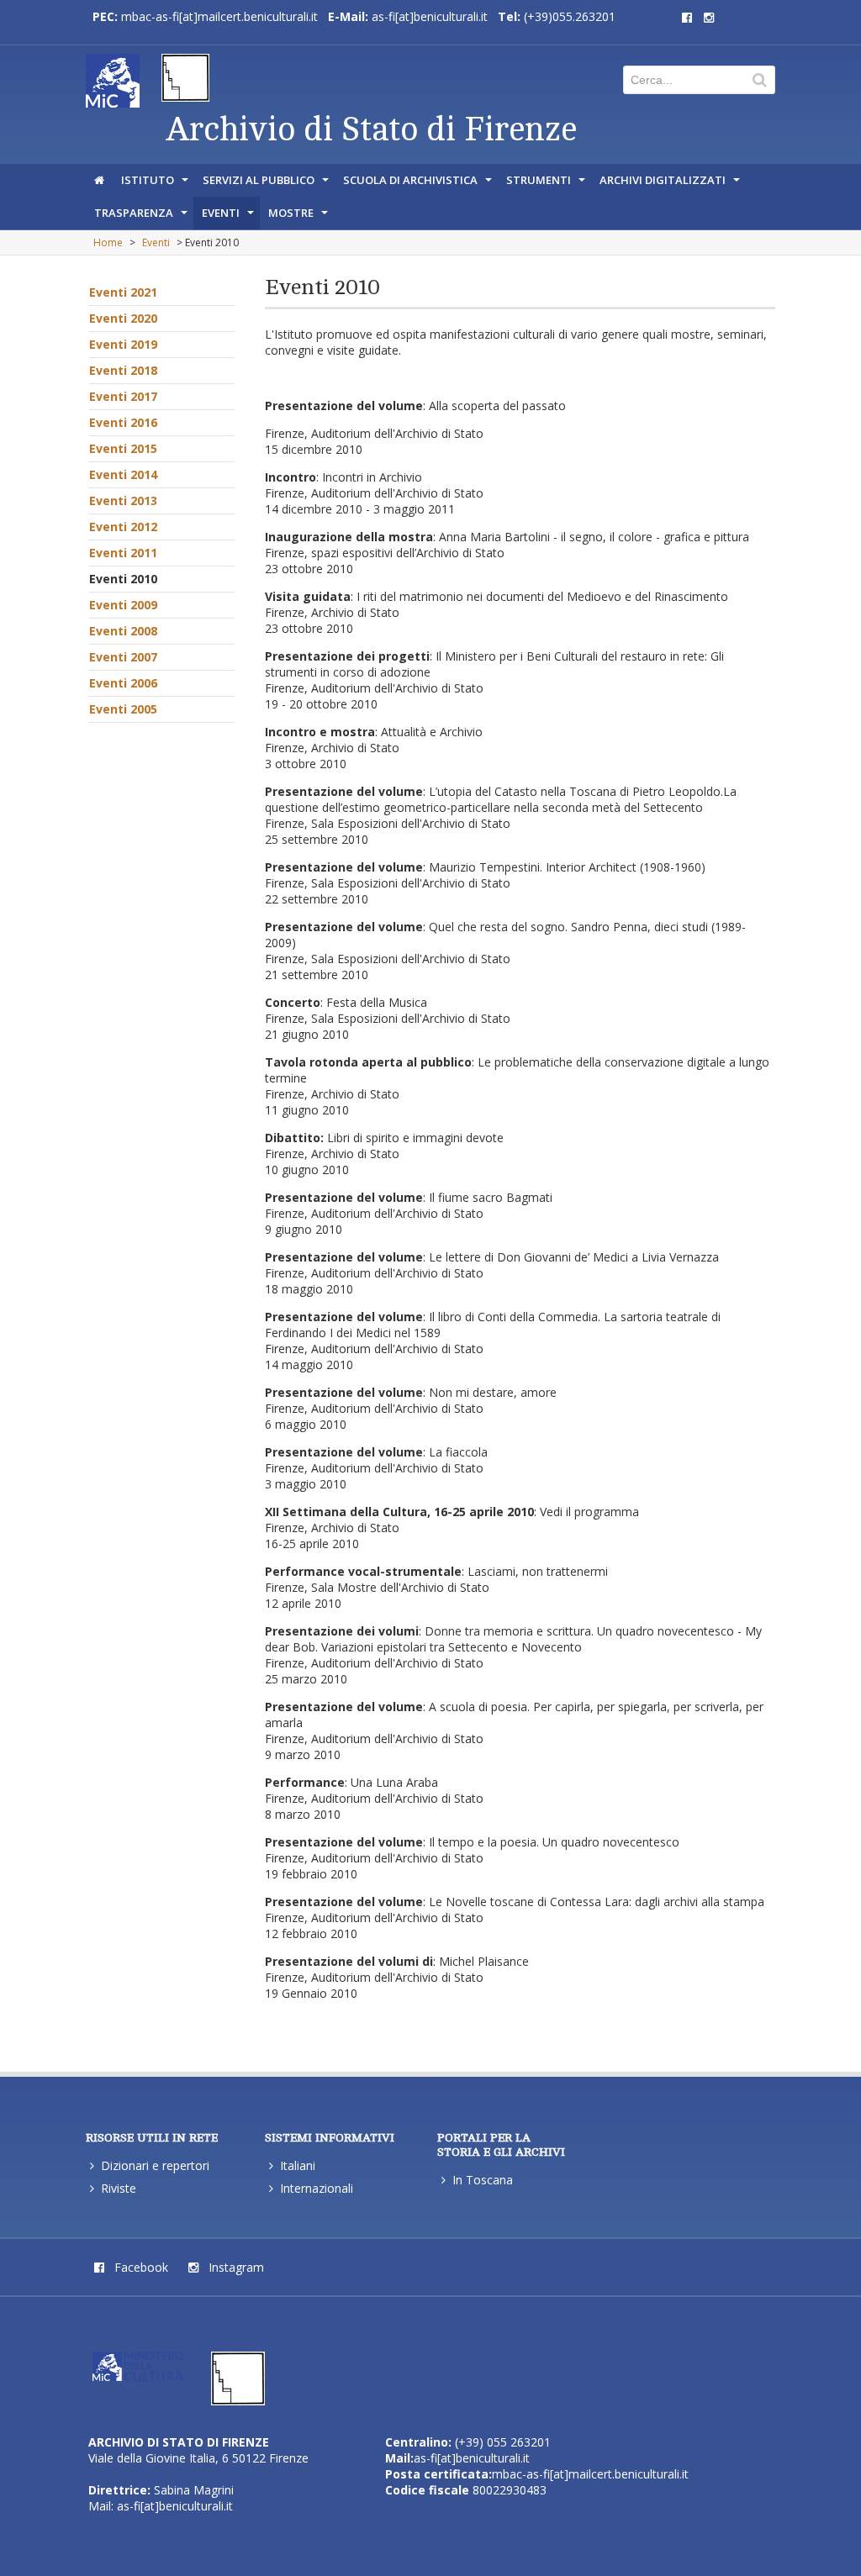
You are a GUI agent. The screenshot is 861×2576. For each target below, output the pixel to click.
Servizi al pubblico (267, 184)
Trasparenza (143, 217)
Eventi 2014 (123, 474)
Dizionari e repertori (155, 2165)
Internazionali (317, 2188)
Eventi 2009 (123, 605)
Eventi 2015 (123, 448)
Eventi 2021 (123, 292)
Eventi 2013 (123, 500)
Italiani (298, 2165)
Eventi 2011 (123, 553)
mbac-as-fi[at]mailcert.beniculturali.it (219, 16)
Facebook (140, 2267)
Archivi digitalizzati (671, 184)
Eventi (230, 217)
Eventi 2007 (123, 657)
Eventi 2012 (123, 527)
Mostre (300, 217)
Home (108, 242)
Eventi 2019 (123, 344)
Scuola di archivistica (419, 184)
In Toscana (483, 2180)
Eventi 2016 (123, 422)
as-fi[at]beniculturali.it (430, 16)
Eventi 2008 (123, 631)
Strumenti (547, 184)
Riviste (119, 2188)
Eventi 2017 (123, 396)
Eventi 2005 (123, 709)
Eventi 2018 (123, 370)
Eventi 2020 (123, 318)
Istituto (156, 184)
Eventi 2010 (123, 579)
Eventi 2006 (123, 683)
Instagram (235, 2267)
